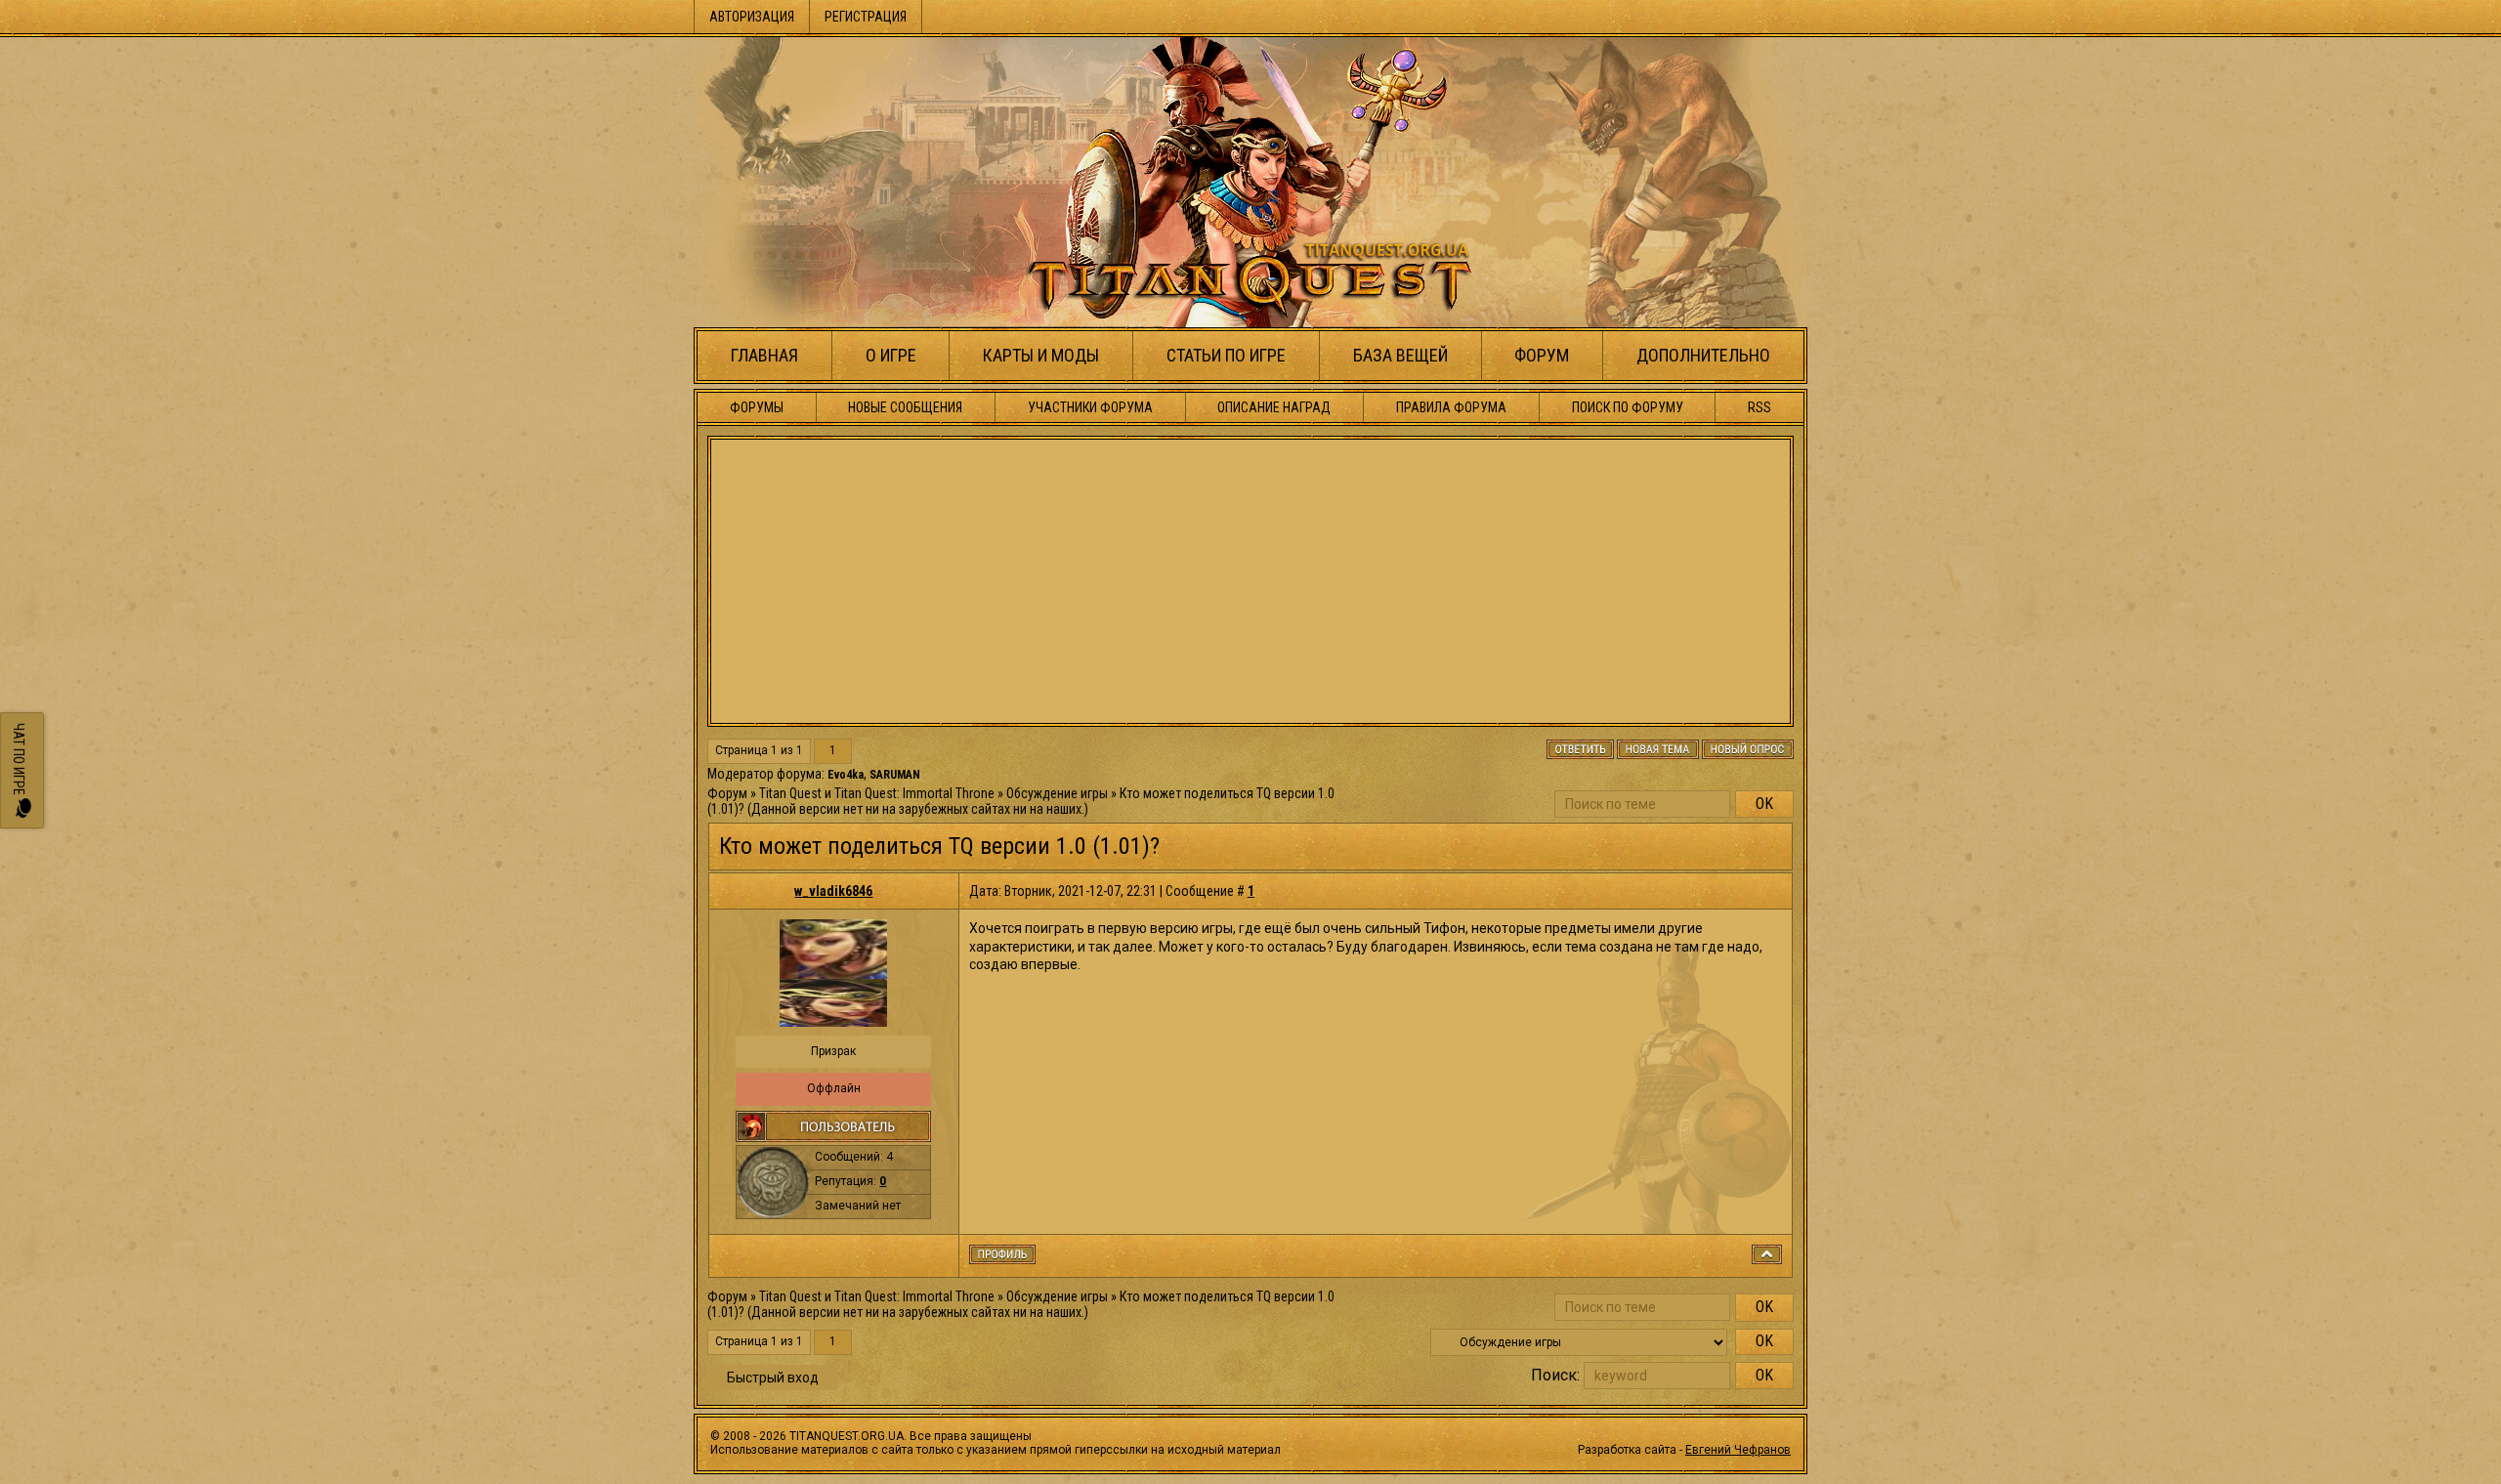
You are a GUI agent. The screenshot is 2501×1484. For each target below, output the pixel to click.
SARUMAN (895, 775)
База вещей (1400, 355)
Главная (764, 355)
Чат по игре (19, 761)
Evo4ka (846, 775)
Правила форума (1451, 407)
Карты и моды (1041, 355)
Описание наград (1274, 407)
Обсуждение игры (1057, 793)
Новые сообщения (905, 407)
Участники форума (1090, 407)
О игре (891, 355)
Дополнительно (1703, 355)
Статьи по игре (1226, 355)
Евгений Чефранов (1738, 1450)
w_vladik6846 (833, 891)
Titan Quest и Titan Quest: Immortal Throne (877, 793)
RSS (1759, 407)
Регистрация (866, 17)
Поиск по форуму (1628, 407)
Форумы (757, 407)
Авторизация (752, 17)
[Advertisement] (1250, 581)
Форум (1542, 355)
